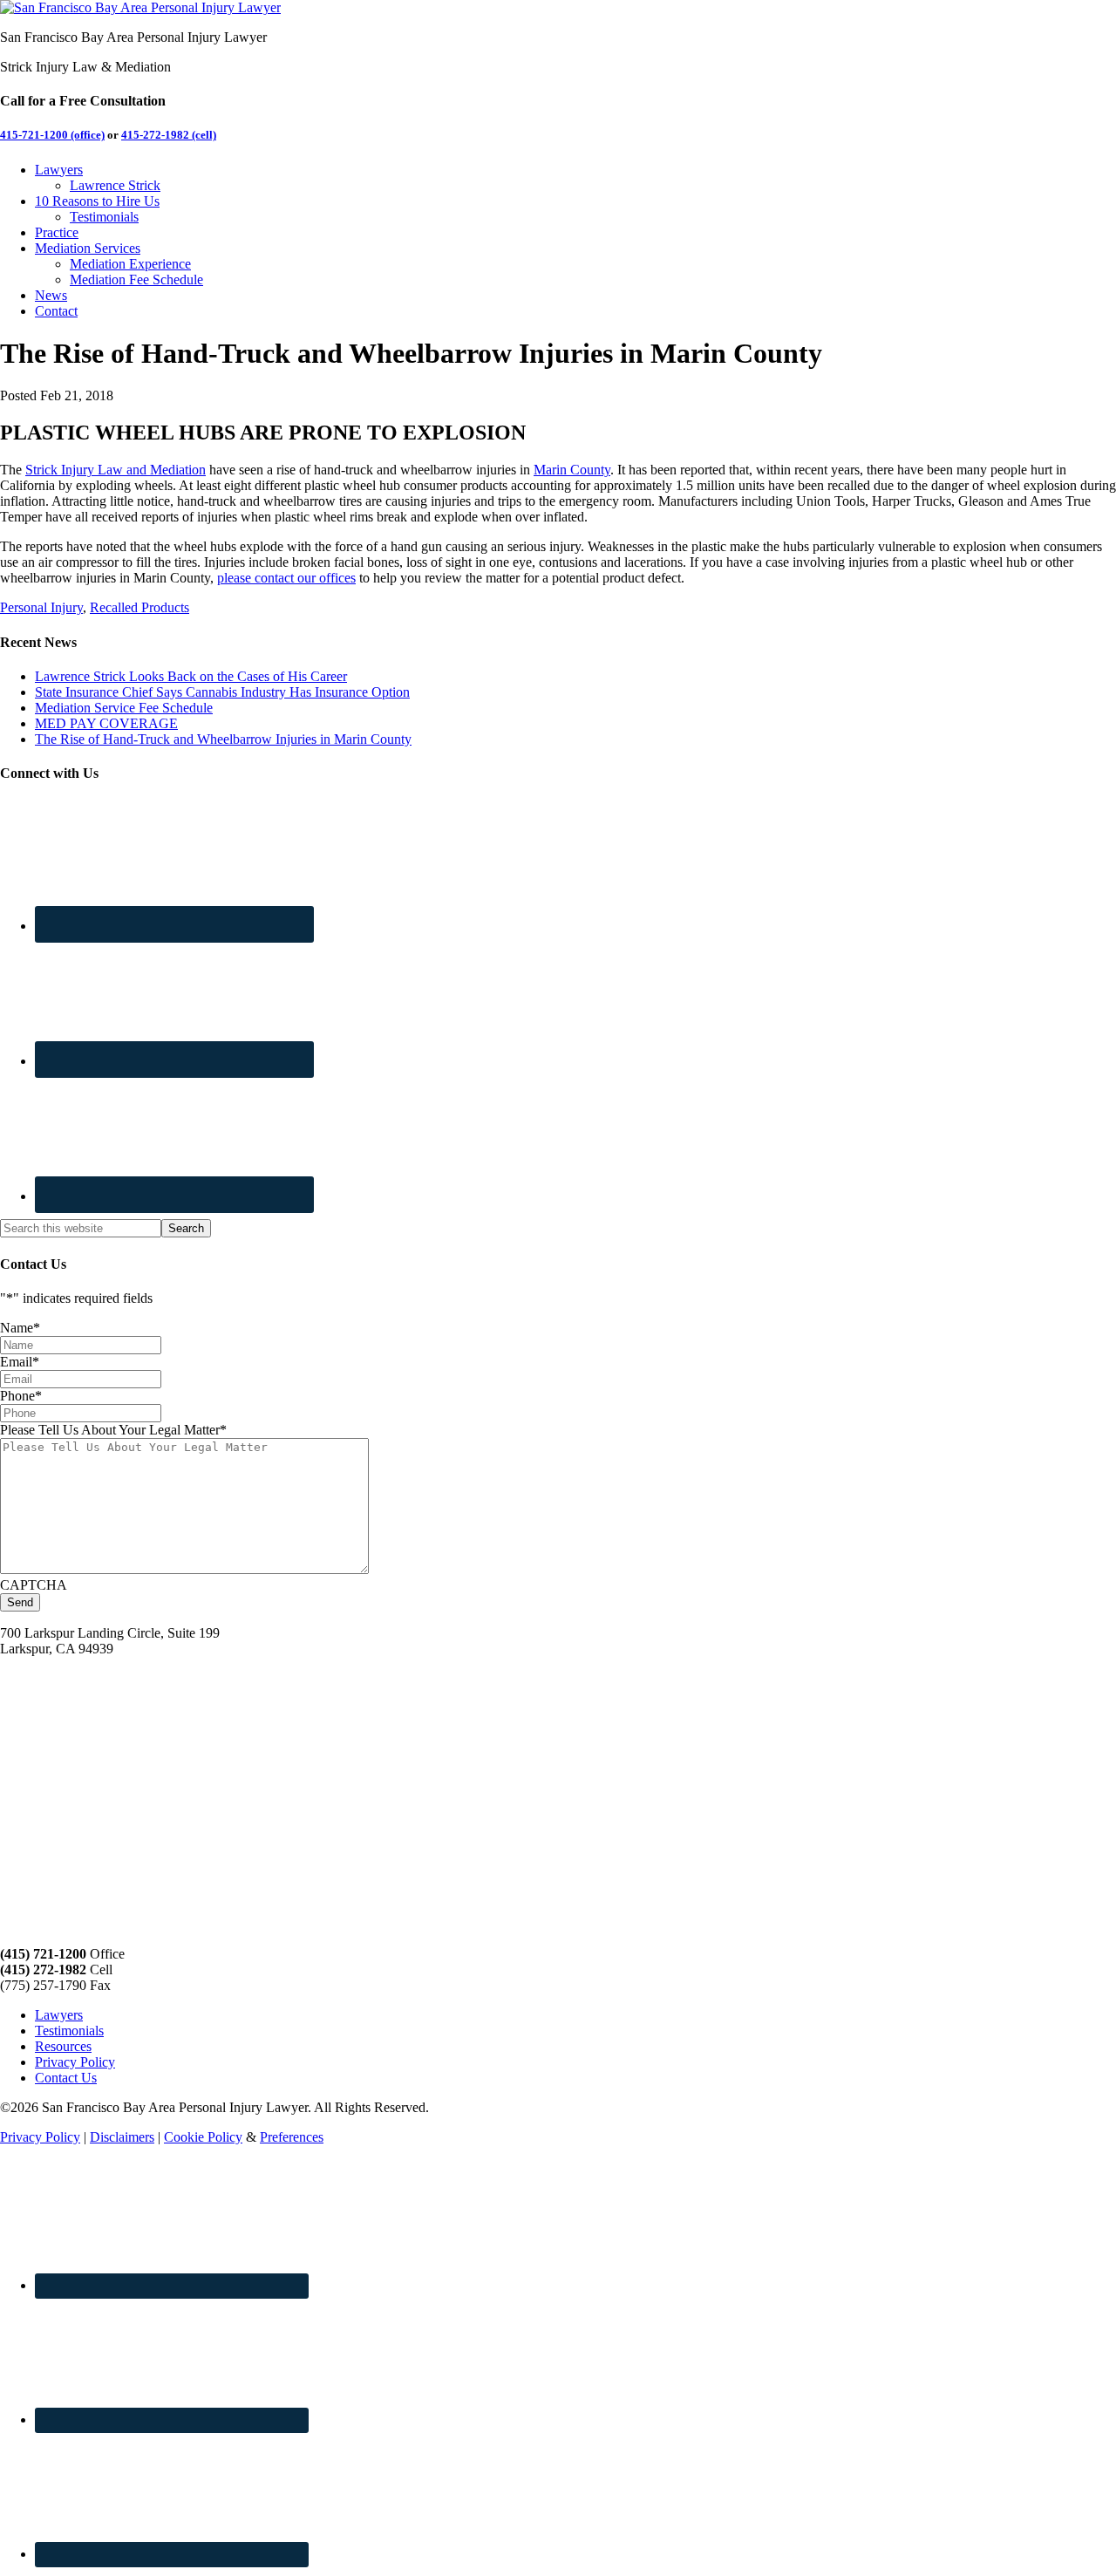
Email (20, 1362)
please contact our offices (286, 578)
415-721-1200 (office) (52, 135)
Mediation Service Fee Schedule (124, 708)
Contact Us (66, 2078)
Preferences (292, 2137)
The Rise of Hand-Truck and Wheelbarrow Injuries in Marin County (223, 739)
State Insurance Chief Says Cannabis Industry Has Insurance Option (222, 692)
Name (20, 1328)
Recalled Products (139, 607)
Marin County (572, 470)
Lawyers (59, 2015)
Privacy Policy (75, 2062)
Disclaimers (122, 2137)
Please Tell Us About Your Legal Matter (113, 1430)
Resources (63, 2046)
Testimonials (69, 2031)
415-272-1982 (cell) (169, 135)
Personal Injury (41, 607)
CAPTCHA (34, 1585)
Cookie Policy (203, 2137)
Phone (21, 1396)
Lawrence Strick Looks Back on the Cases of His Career (191, 676)
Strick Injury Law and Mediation (116, 470)
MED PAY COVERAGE (106, 723)
